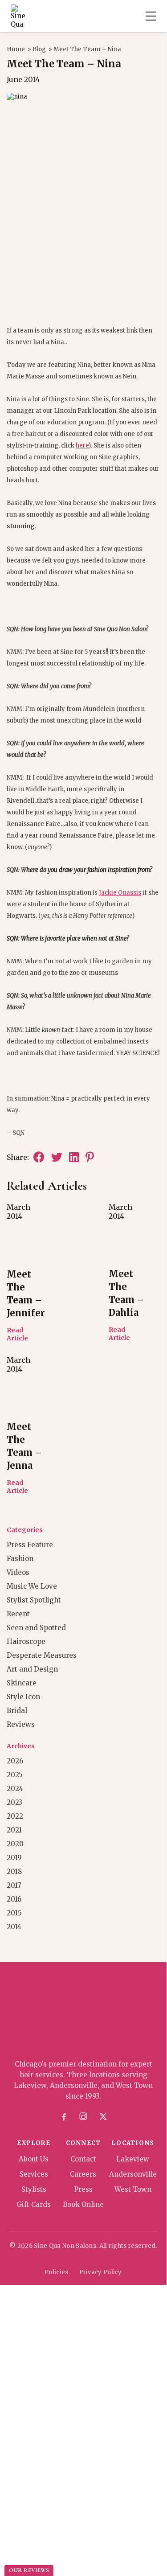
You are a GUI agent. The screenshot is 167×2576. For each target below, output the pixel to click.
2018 (14, 1871)
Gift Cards (34, 2204)
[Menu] (151, 16)
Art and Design (32, 1669)
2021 (14, 1830)
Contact (83, 2159)
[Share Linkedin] (74, 1157)
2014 (14, 1927)
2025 (15, 1775)
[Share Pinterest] (90, 1157)
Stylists (34, 2189)
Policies (56, 2272)
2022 (15, 1816)
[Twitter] (103, 2117)
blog (39, 49)
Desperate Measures (42, 1655)
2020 (15, 1844)
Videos (18, 1572)
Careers (83, 2174)
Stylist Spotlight (34, 1600)
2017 (14, 1885)
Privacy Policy (101, 2272)
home (16, 49)
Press (83, 2189)
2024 (15, 1789)
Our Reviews (29, 2570)
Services (34, 2174)
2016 (14, 1899)
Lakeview (133, 2159)
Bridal (17, 1711)
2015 (14, 1913)
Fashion (20, 1559)
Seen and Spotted (36, 1628)
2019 (14, 1858)
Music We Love (32, 1586)
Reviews (21, 1724)
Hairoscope (26, 1641)
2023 (14, 1802)
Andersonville (133, 2174)
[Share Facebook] (39, 1157)
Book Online (83, 2204)
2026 (15, 1761)
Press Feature (30, 1545)
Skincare (22, 1683)
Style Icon (23, 1697)
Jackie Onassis (120, 893)
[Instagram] (83, 2117)
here (82, 446)
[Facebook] (64, 2117)
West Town (133, 2189)
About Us (34, 2159)
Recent (18, 1614)
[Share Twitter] (57, 1157)
